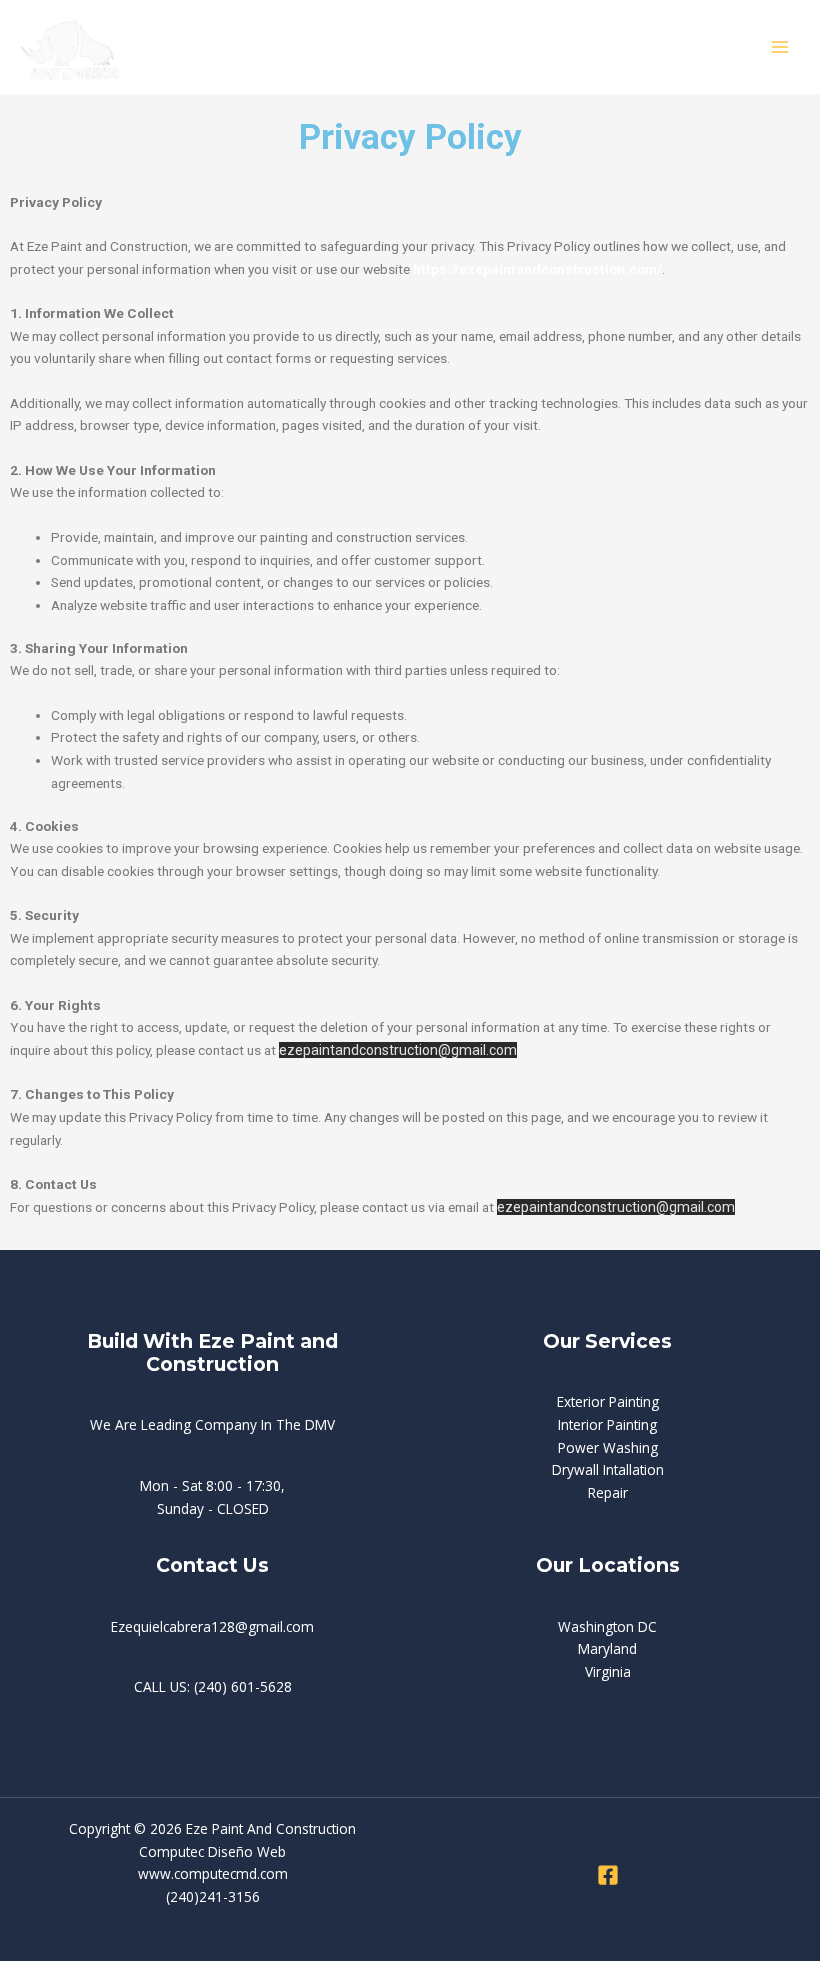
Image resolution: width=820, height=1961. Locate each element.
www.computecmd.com (213, 1873)
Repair (608, 1492)
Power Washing (608, 1447)
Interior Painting (607, 1424)
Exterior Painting (608, 1401)
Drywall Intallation (608, 1469)
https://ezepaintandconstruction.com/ (537, 269)
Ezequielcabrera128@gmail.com (212, 1626)
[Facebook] (608, 1875)
